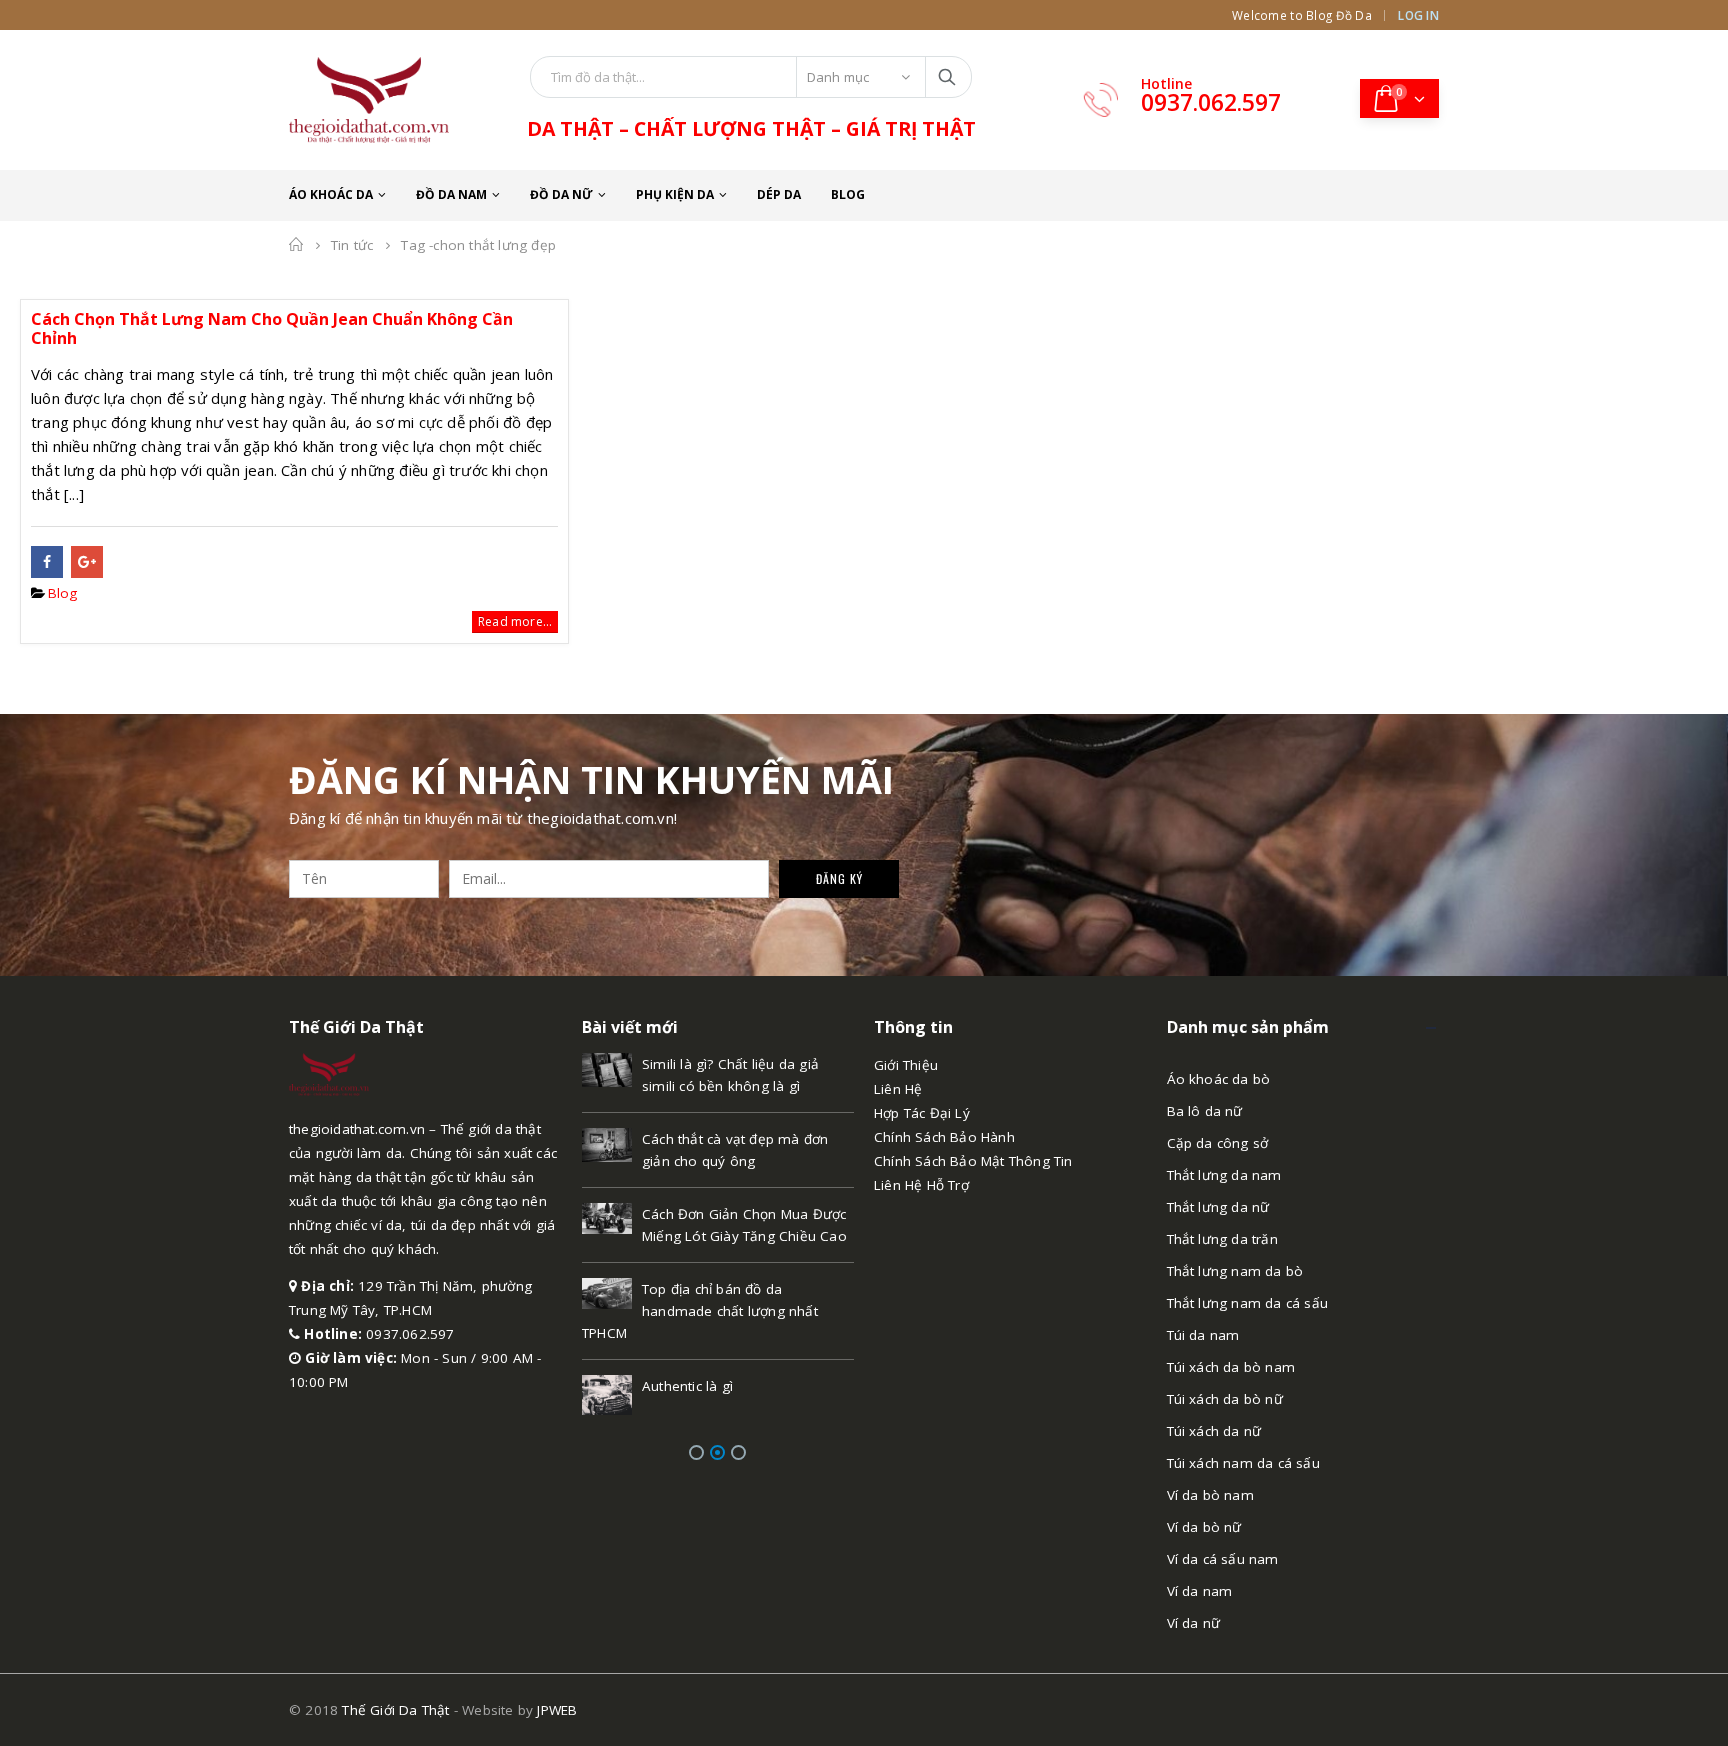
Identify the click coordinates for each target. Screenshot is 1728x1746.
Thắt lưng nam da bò (1235, 1271)
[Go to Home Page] (296, 245)
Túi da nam (1203, 1335)
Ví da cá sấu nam (1223, 1559)
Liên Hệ (898, 1089)
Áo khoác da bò (1219, 1079)
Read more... (515, 621)
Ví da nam (1200, 1591)
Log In (1418, 15)
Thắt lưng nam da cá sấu (1248, 1303)
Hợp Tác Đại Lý (922, 1113)
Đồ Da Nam (451, 194)
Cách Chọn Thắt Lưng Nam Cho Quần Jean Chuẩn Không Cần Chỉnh (272, 328)
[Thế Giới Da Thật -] (369, 100)
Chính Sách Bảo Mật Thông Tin (973, 1161)
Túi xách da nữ (1214, 1431)
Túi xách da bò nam (1231, 1367)
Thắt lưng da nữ (1218, 1207)
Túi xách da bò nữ (1225, 1399)
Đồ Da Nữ (561, 194)
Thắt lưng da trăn (1222, 1239)
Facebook (47, 562)
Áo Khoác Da (331, 194)
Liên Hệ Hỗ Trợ (921, 1185)
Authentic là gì (687, 1386)
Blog (848, 194)
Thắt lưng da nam (1224, 1175)
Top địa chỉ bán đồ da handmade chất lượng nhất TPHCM (700, 1311)
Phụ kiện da (675, 194)
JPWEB (557, 1710)
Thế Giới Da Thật (395, 1710)
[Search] (948, 77)
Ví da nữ (1194, 1623)
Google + (87, 562)
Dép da (779, 194)
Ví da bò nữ (1204, 1527)
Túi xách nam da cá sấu (1243, 1463)
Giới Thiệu (906, 1065)
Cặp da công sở (1218, 1143)
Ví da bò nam (1210, 1495)
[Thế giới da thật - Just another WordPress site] (329, 1073)
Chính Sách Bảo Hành (944, 1137)
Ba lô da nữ (1205, 1111)
